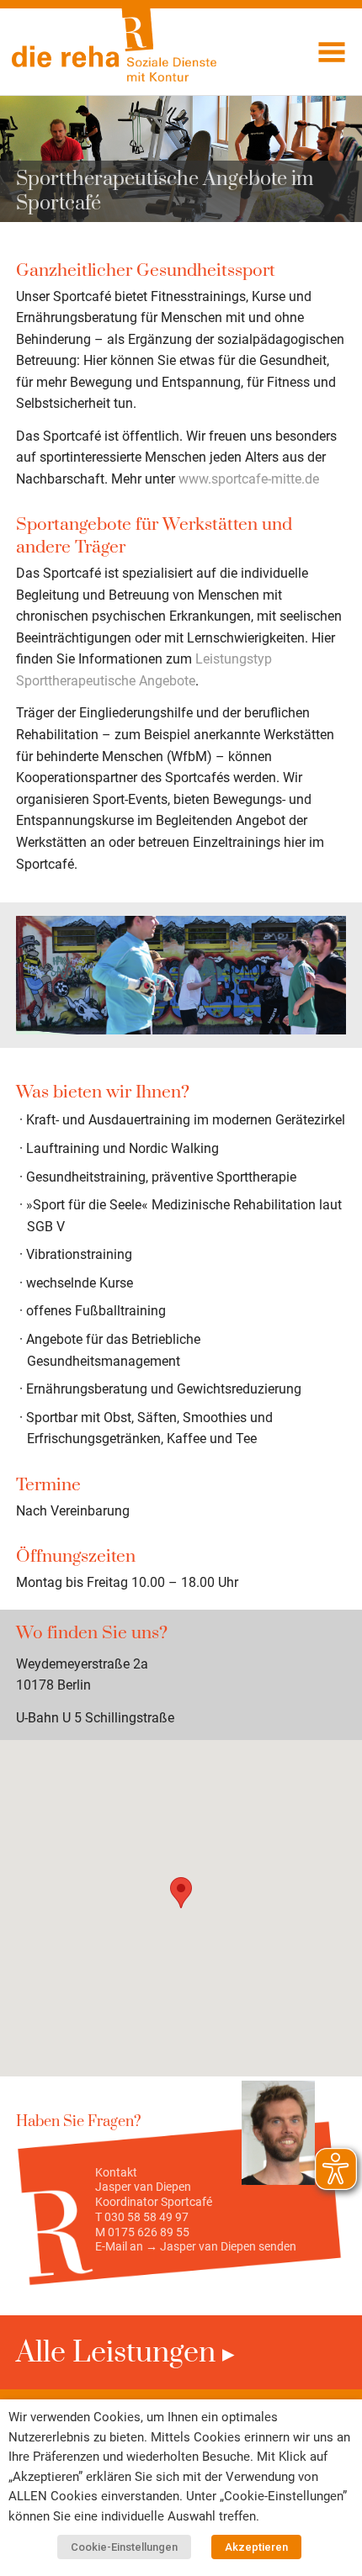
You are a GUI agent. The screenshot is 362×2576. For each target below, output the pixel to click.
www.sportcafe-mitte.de (249, 479)
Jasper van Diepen (208, 2246)
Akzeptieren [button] (256, 2547)
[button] (181, 1893)
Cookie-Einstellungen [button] (124, 2547)
